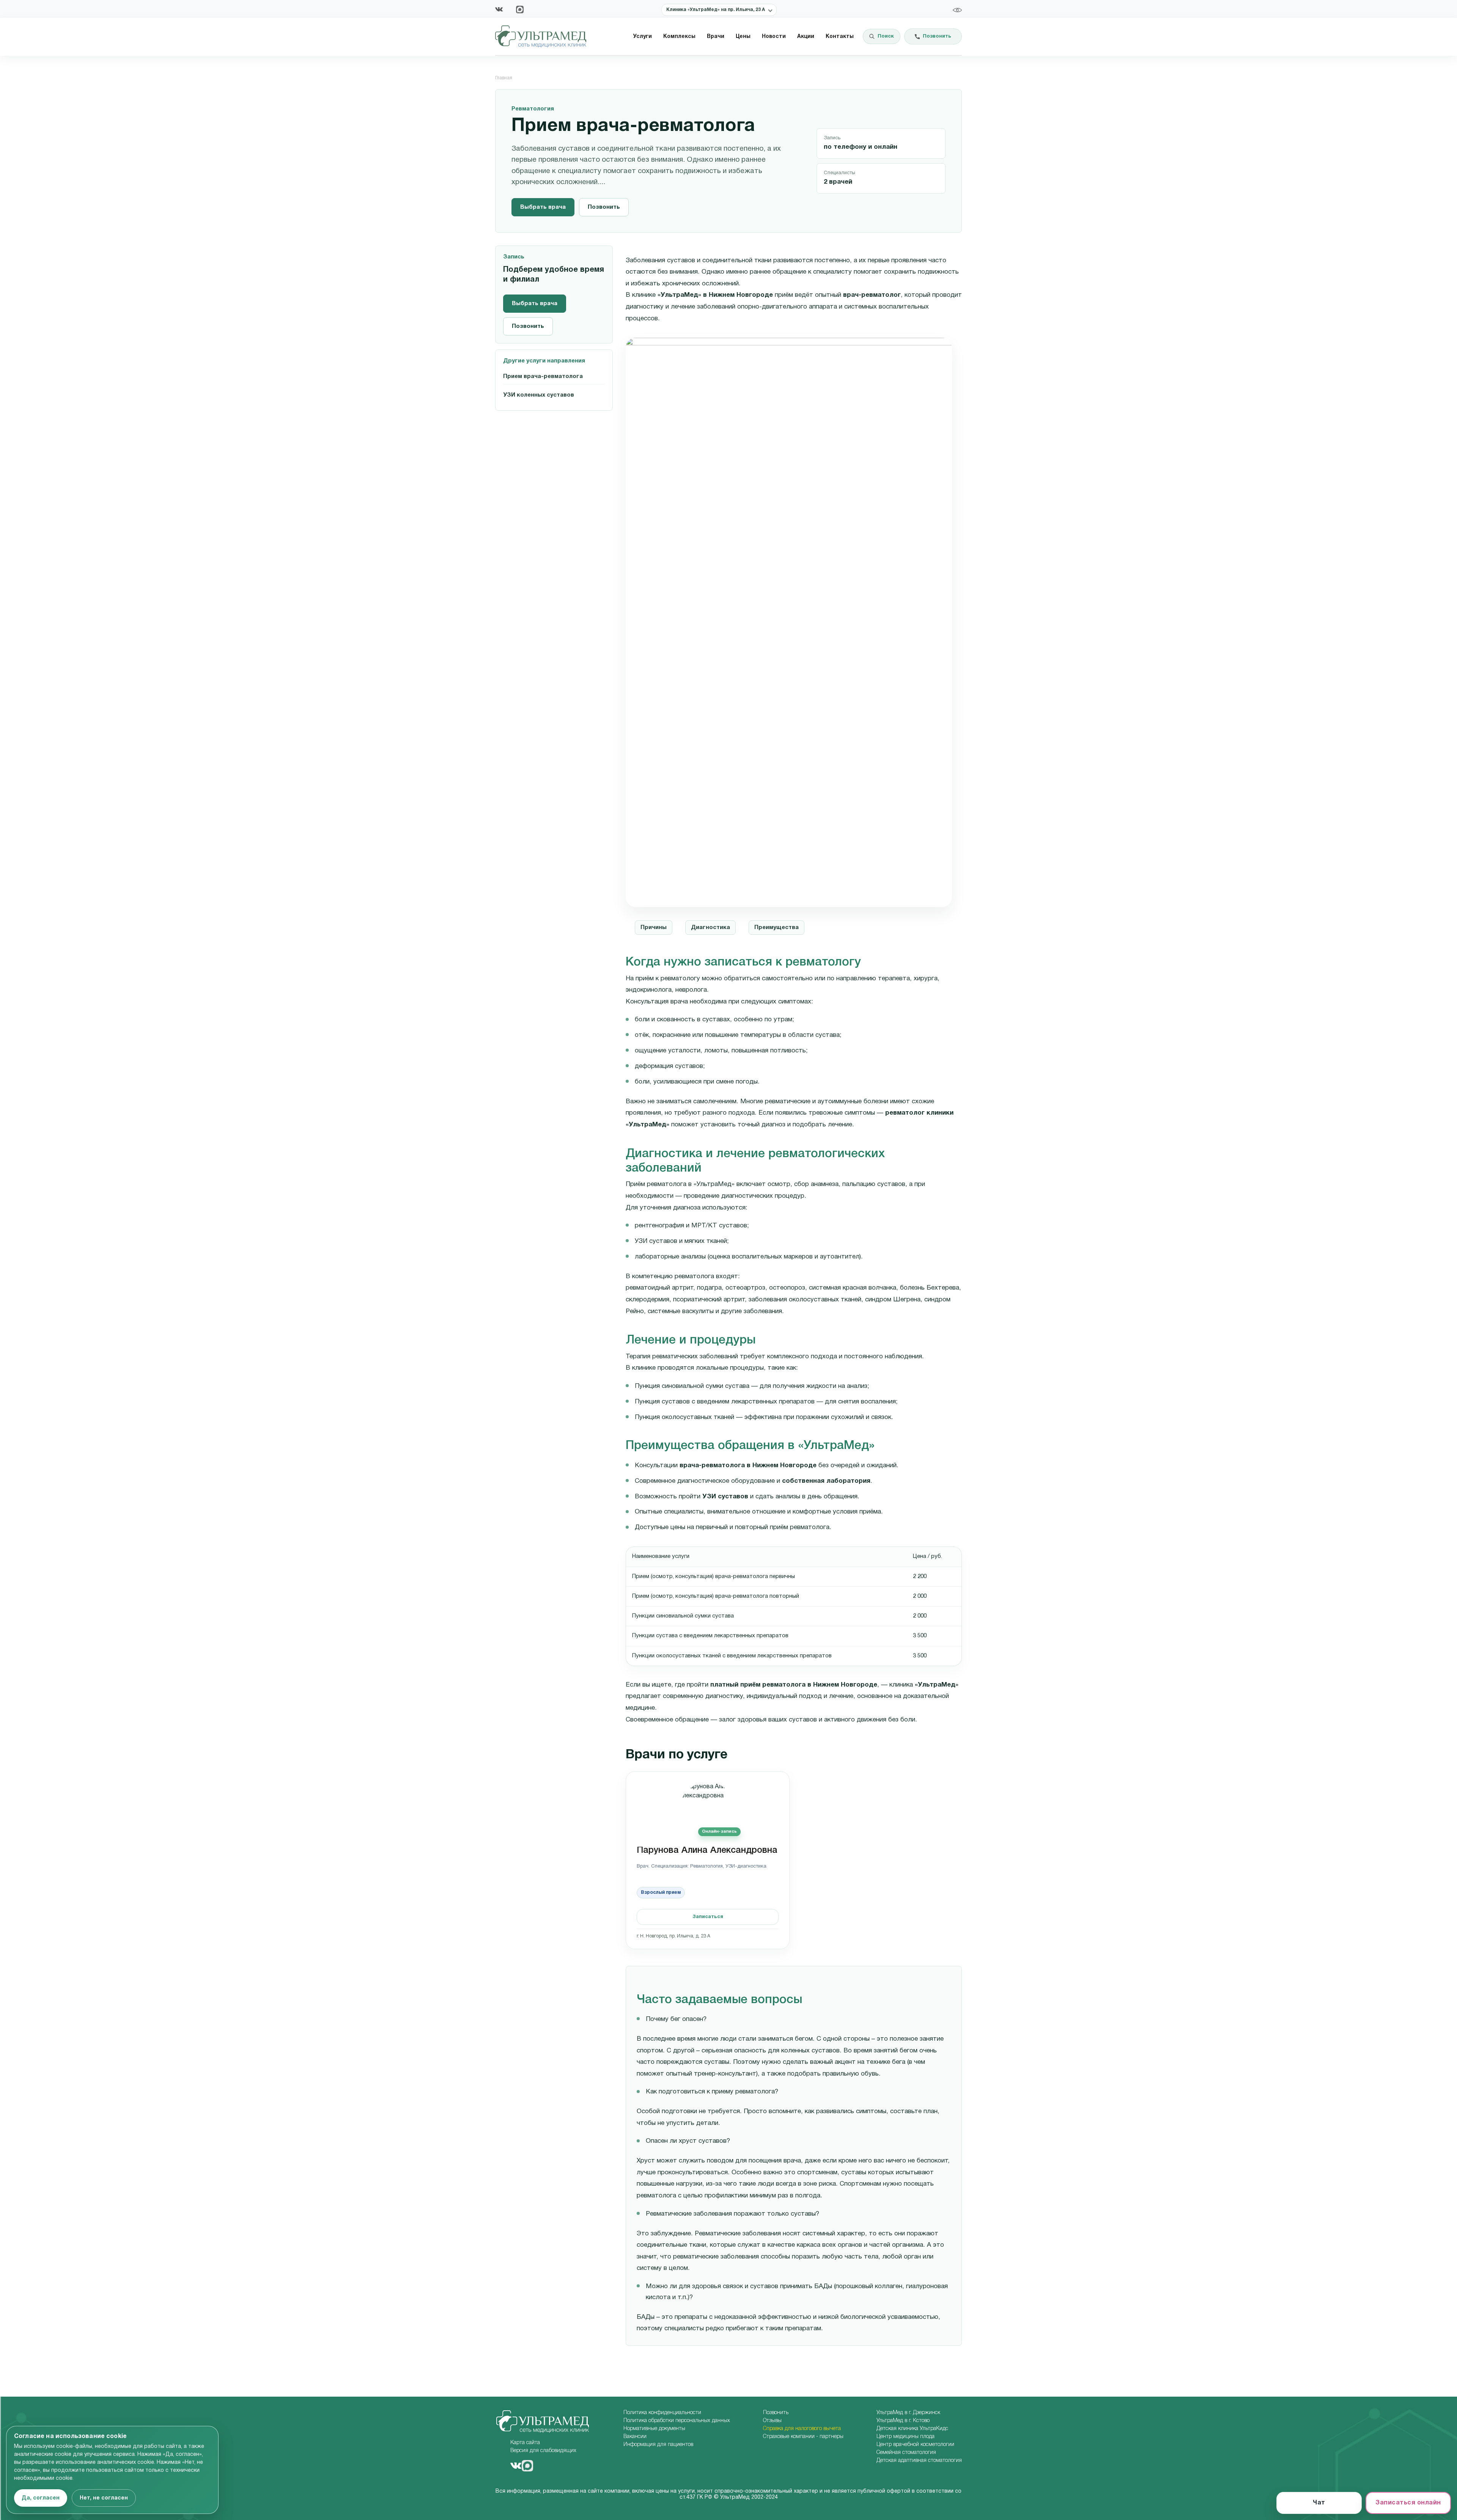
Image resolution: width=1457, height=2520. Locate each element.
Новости (774, 37)
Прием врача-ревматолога (543, 376)
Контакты (840, 37)
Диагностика (710, 928)
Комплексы (679, 37)
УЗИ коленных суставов (539, 395)
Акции (806, 37)
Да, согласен (41, 2498)
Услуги (643, 37)
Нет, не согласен (104, 2498)
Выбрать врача (543, 207)
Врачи (716, 37)
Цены (743, 37)
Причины (654, 928)
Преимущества (776, 928)
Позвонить (604, 207)
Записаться (708, 1917)
